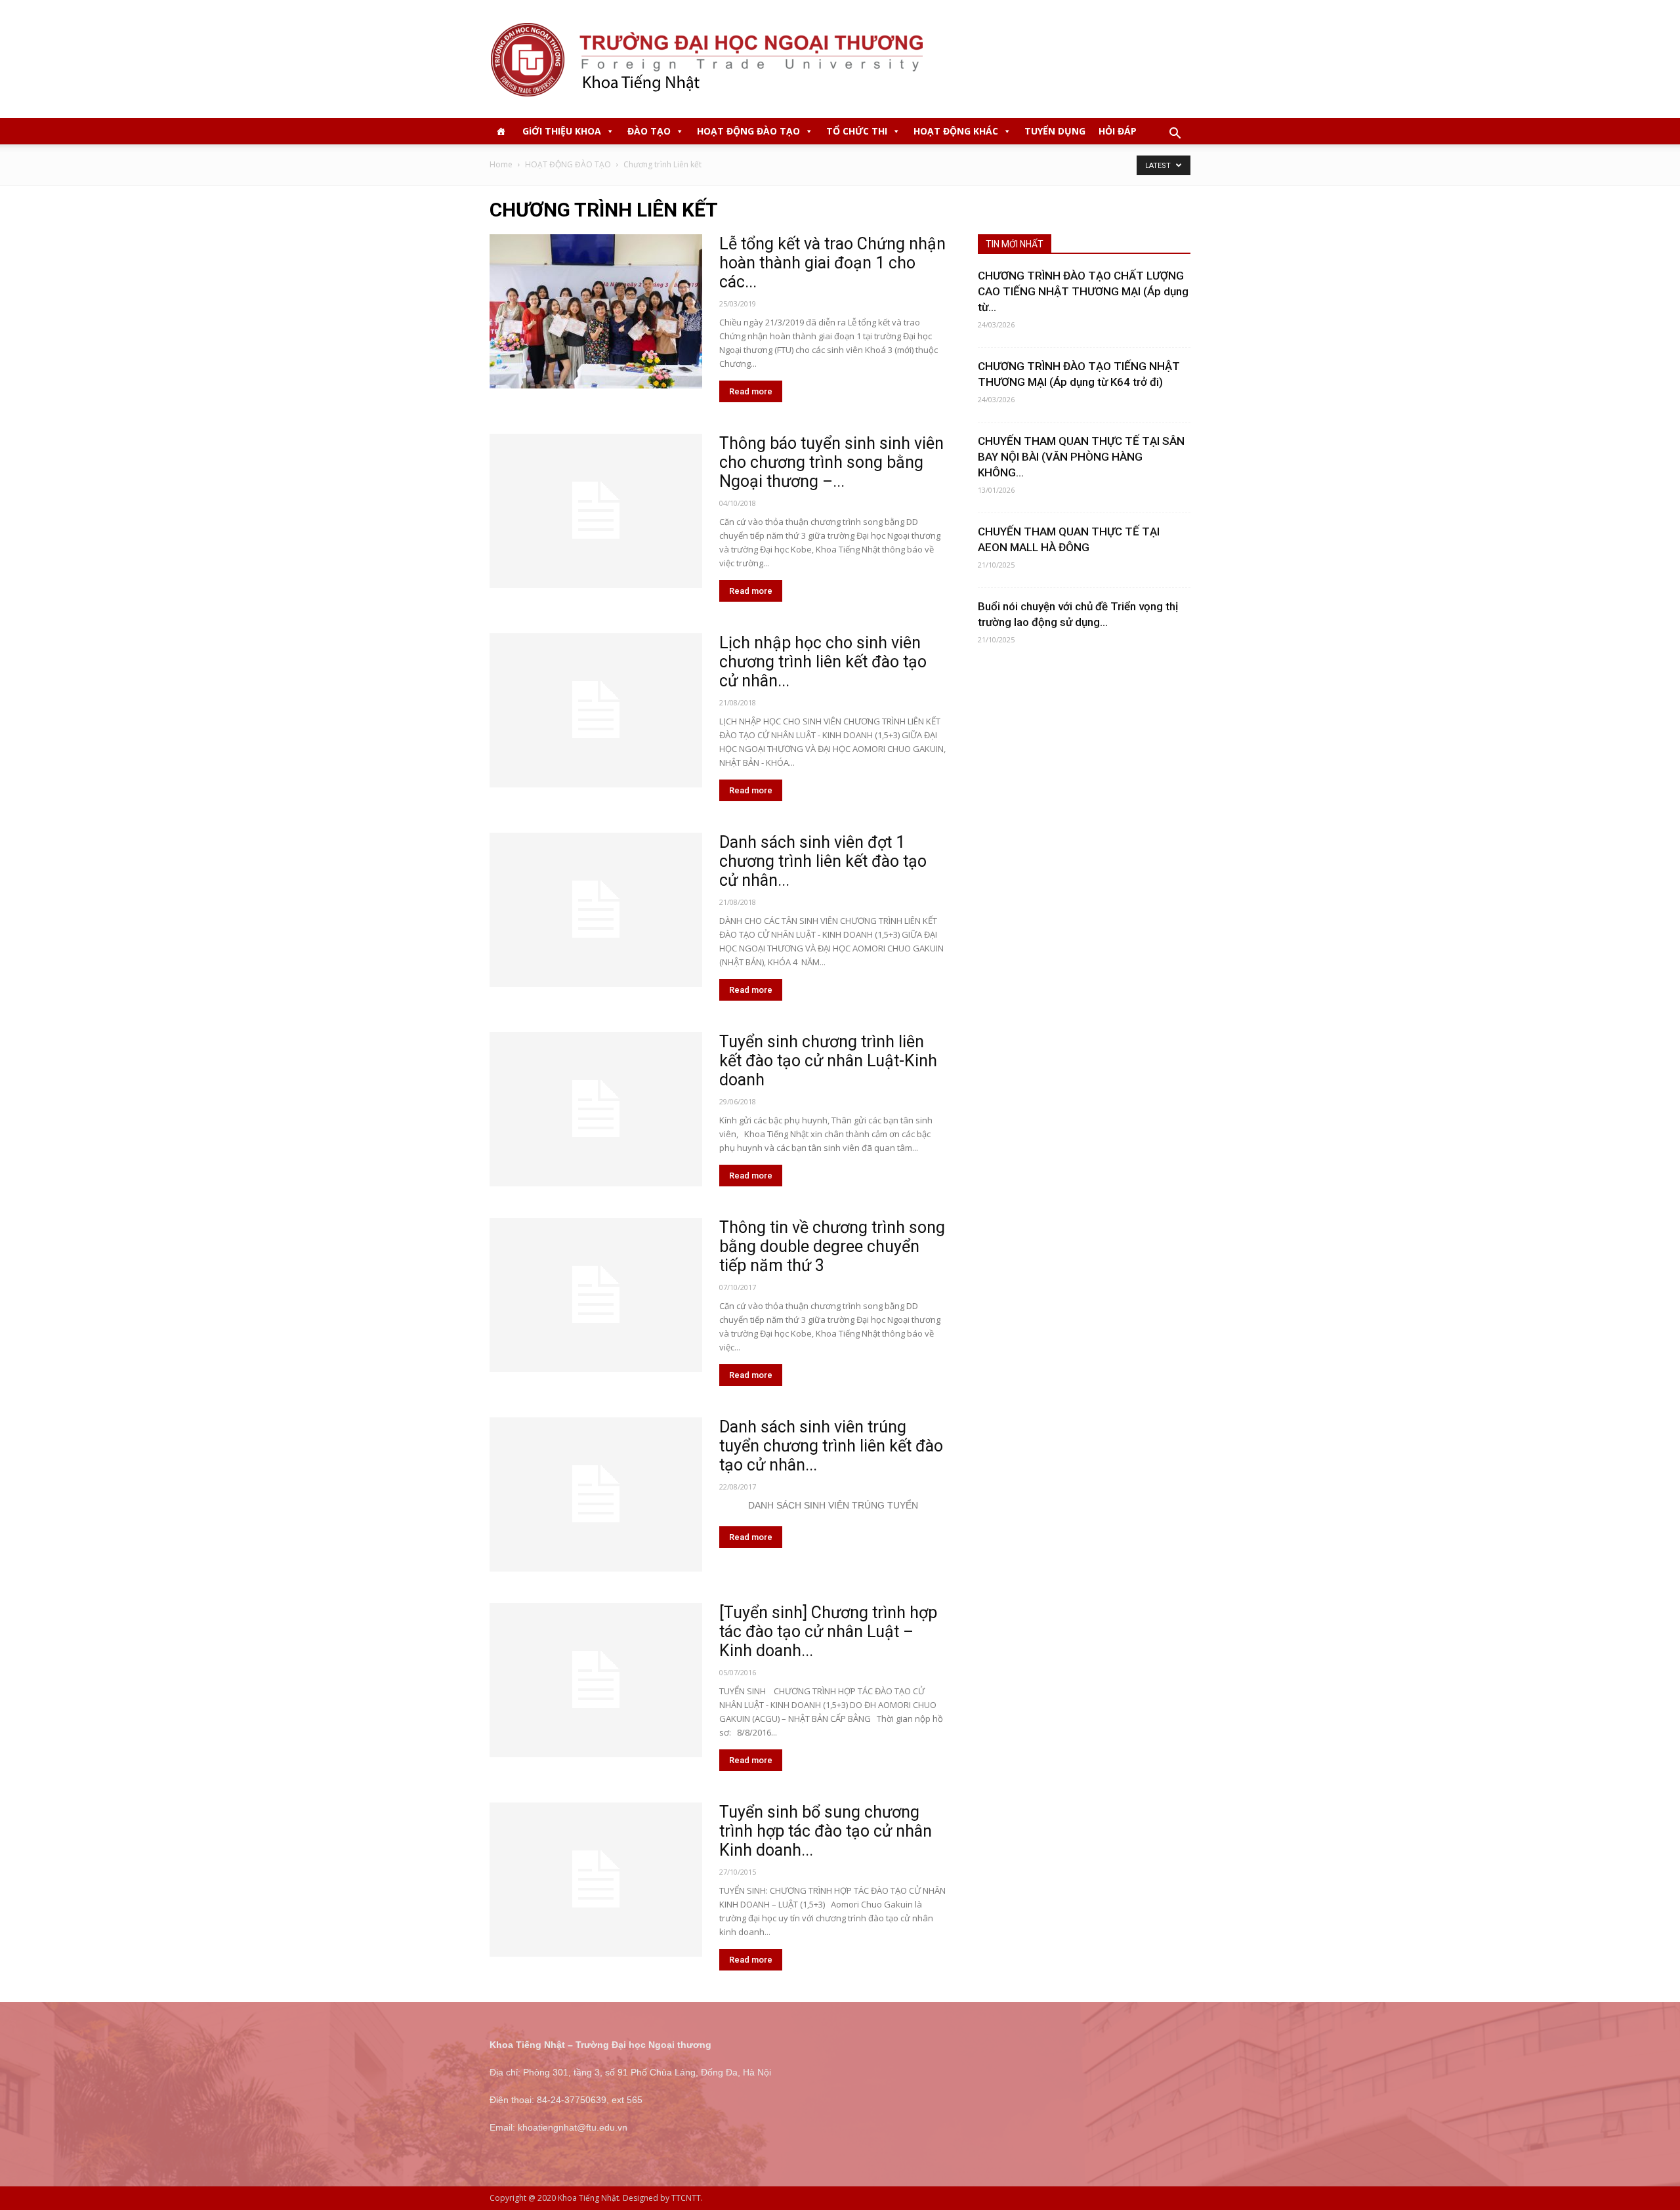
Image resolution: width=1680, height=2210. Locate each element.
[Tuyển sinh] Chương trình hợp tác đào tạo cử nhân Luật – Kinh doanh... (828, 1632)
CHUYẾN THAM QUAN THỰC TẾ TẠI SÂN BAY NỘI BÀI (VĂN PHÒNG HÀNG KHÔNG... (1081, 457)
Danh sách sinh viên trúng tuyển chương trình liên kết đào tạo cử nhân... (831, 1446)
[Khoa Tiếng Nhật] (840, 59)
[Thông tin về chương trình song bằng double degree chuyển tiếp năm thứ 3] (596, 1295)
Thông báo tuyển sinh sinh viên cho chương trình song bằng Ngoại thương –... (831, 462)
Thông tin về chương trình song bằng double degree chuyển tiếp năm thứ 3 (832, 1246)
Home (501, 164)
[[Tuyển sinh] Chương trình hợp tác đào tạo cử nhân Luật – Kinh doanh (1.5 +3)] (596, 1680)
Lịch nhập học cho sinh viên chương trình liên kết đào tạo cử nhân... (823, 662)
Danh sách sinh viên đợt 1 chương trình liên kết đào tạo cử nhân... (823, 861)
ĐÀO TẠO (649, 131)
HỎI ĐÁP (1118, 131)
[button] (1175, 135)
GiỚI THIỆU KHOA (562, 131)
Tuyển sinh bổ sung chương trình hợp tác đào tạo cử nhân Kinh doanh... (826, 1831)
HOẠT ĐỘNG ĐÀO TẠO (748, 131)
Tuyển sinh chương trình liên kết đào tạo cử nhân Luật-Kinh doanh (828, 1061)
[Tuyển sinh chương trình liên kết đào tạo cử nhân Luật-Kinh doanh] (596, 1109)
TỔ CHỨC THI (857, 131)
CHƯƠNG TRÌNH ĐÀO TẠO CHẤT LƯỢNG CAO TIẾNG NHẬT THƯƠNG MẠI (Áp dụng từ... (1083, 291)
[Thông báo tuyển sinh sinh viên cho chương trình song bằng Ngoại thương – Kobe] (596, 511)
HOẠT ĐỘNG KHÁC (956, 131)
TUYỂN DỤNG (1055, 131)
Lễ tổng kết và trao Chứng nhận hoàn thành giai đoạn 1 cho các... (832, 263)
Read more (751, 391)
